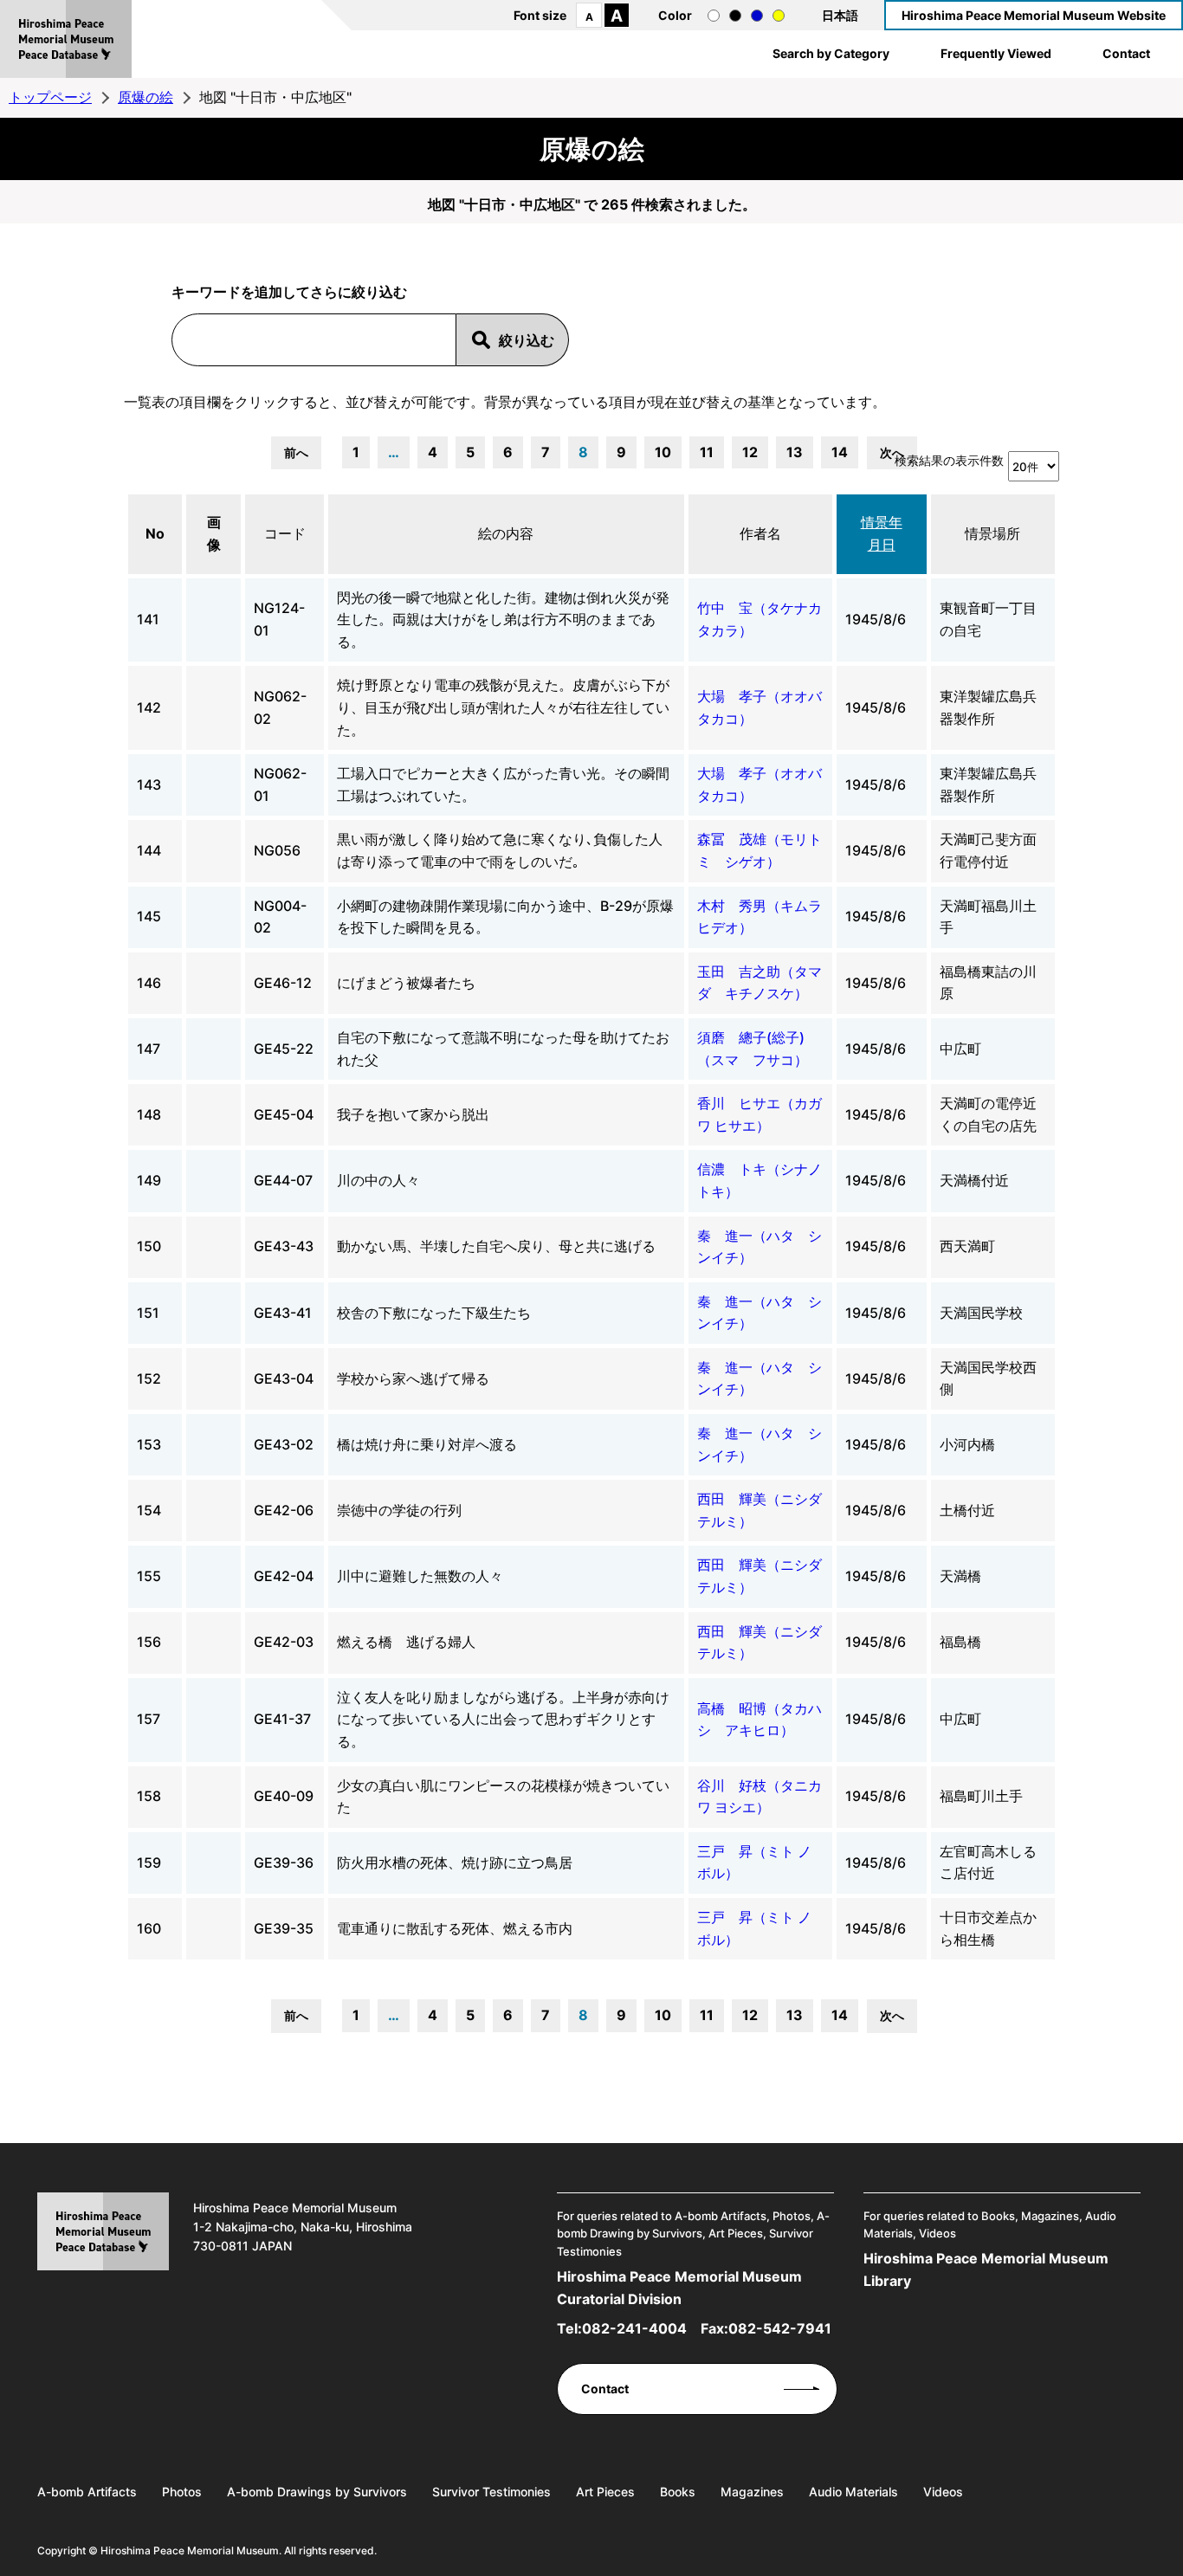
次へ (892, 452)
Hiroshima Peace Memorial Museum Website (1034, 15)
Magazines (752, 2492)
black (735, 16)
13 (795, 452)
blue (757, 16)
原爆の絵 (145, 97)
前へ (296, 452)
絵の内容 (506, 533)
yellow (779, 16)
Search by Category (831, 53)
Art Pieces (605, 2492)
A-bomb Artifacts (87, 2492)
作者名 (760, 533)
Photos (182, 2492)
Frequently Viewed (996, 53)
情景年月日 (882, 533)
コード (285, 533)
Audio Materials (853, 2492)
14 (840, 452)
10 (663, 452)
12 (750, 452)
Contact (1126, 53)
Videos (943, 2492)
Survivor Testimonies (491, 2492)
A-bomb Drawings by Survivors (317, 2492)
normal (714, 16)
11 (707, 452)
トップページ (50, 97)
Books (678, 2492)
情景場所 (992, 533)
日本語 (840, 15)
